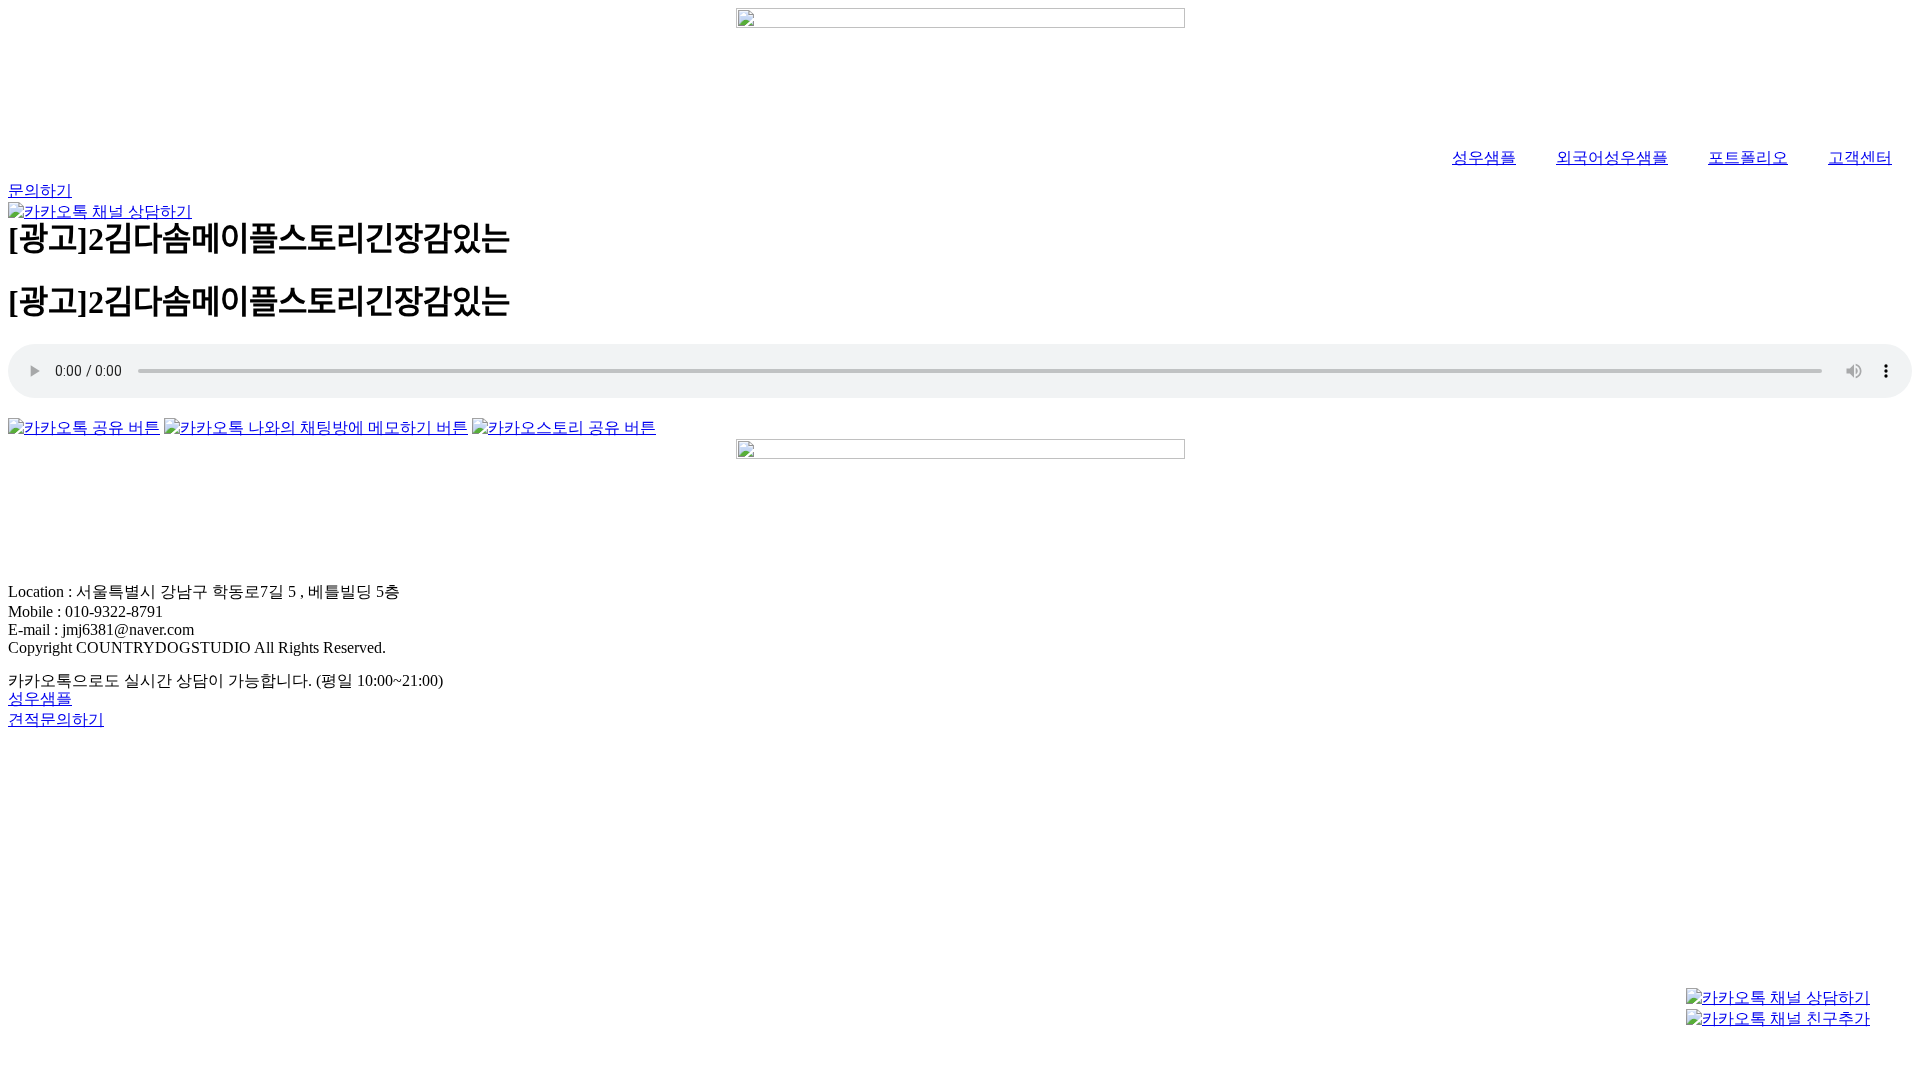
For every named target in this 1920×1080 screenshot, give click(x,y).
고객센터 (1860, 157)
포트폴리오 (1748, 157)
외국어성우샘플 (1612, 157)
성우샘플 (1484, 157)
